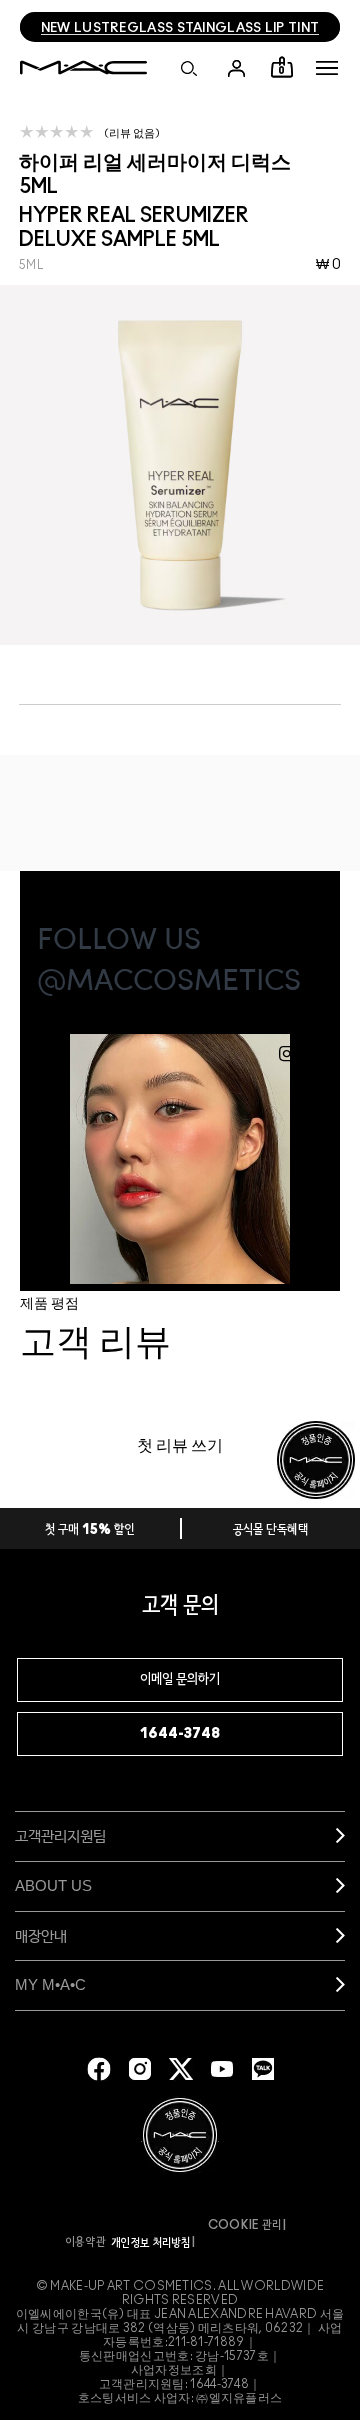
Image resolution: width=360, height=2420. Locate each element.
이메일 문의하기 (180, 1680)
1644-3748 (180, 1734)
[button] (327, 68)
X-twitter (181, 2069)
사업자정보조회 (174, 2370)
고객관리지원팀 (60, 1835)
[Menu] (327, 68)
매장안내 (41, 1935)
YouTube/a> (222, 2069)
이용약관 (86, 2242)
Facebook (99, 2069)
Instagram (140, 2069)
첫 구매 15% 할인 (90, 1530)
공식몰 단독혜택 (271, 1530)
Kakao (263, 2069)
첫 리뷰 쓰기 (180, 1446)
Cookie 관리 (245, 2225)
